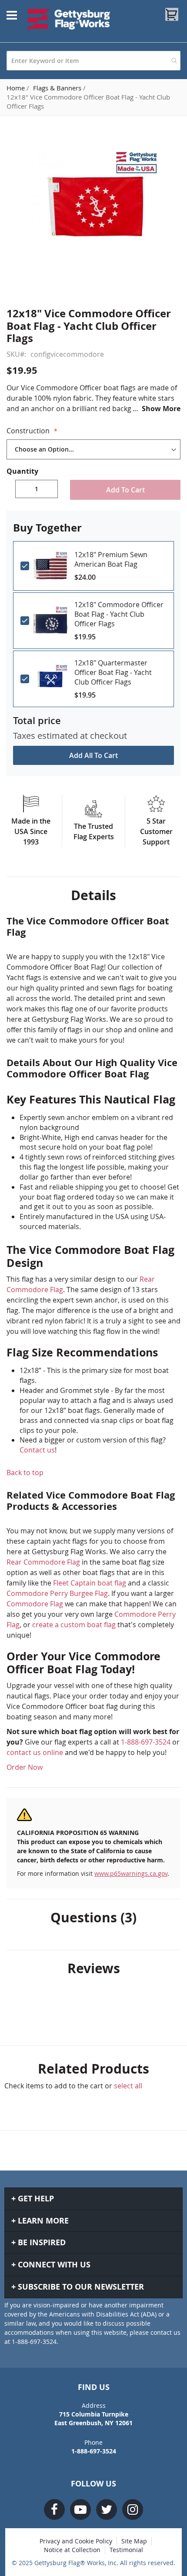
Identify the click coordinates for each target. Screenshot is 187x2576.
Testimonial (126, 2550)
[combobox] (93, 61)
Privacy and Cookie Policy (76, 2541)
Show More (161, 409)
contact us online (35, 1752)
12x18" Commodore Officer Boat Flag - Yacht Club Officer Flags (119, 614)
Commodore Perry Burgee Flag (57, 1593)
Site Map (134, 2541)
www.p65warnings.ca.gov (131, 1873)
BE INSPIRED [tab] (42, 2242)
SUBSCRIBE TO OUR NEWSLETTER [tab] (81, 2287)
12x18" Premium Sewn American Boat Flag (111, 559)
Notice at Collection (72, 2550)
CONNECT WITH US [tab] (54, 2265)
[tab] (93, 895)
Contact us (37, 1450)
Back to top (25, 1472)
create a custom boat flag (74, 1625)
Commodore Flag (35, 1604)
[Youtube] (80, 2510)
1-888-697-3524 (146, 1742)
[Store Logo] (69, 20)
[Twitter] (107, 2510)
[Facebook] (54, 2510)
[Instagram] (133, 2510)
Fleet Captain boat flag (90, 1583)
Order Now (25, 1767)
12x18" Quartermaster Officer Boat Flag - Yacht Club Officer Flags (113, 672)
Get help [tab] (36, 2199)
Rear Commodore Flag (43, 1562)
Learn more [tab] (43, 2221)
